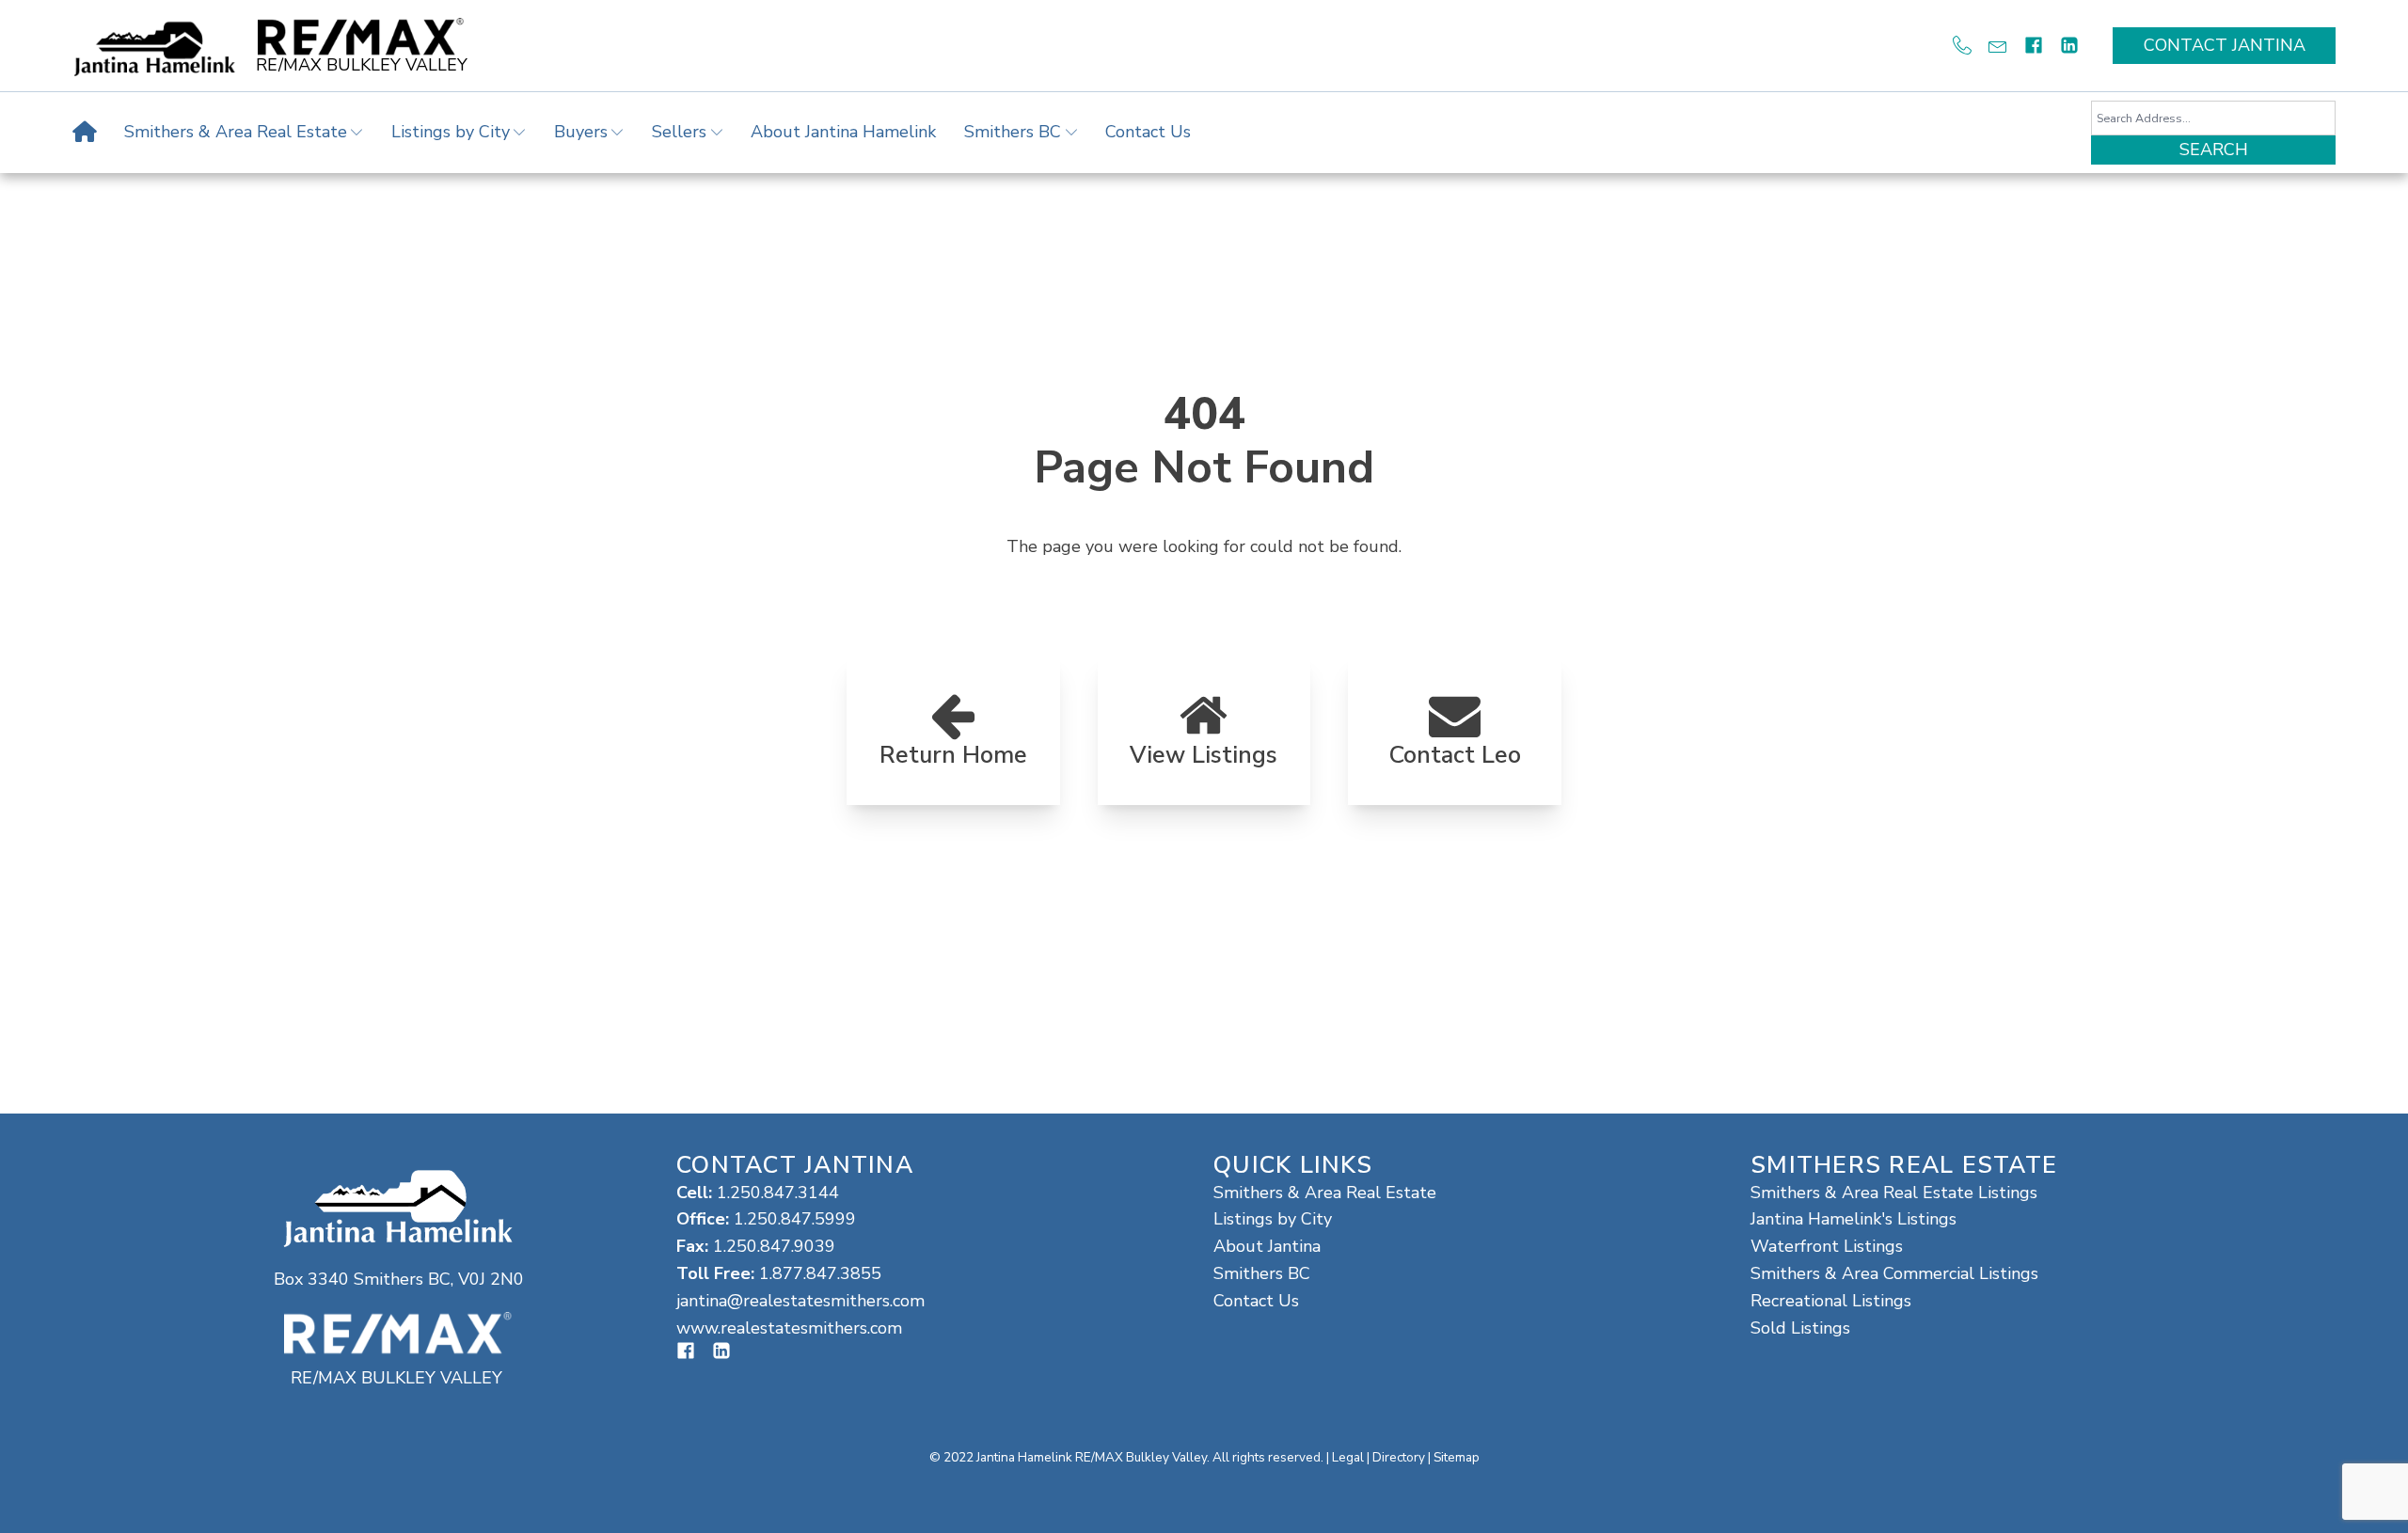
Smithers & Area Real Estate (236, 132)
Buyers (581, 132)
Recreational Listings (1831, 1301)
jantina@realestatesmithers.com (800, 1301)
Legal (1348, 1457)
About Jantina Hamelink (843, 132)
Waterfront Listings (1827, 1246)
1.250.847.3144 (778, 1193)
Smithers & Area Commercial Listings (1894, 1273)
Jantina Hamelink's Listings (1854, 1219)
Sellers (679, 132)
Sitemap (1457, 1457)
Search (2214, 150)
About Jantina (1267, 1246)
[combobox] (2213, 118)
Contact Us (1148, 132)
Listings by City (451, 132)
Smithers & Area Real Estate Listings (1894, 1193)
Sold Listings (1800, 1328)
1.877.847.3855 (820, 1273)
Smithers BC (1013, 132)
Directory (1399, 1457)
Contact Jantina (2225, 45)
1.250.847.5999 (795, 1219)
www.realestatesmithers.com (789, 1328)
